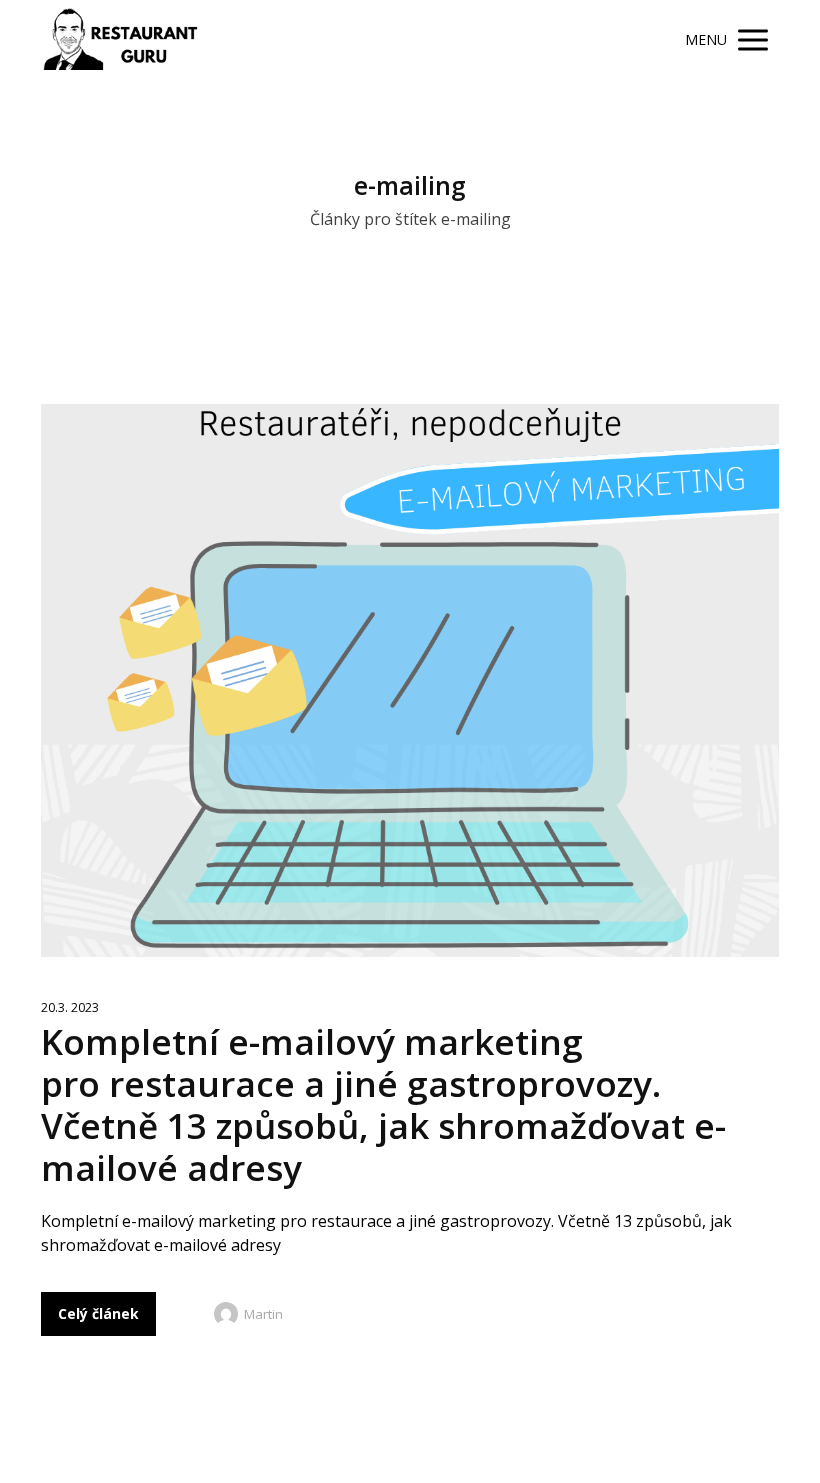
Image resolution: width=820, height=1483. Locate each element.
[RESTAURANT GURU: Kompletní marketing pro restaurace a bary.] (120, 40)
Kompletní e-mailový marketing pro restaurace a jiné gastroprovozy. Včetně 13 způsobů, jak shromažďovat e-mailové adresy (383, 1104)
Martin (263, 1314)
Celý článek (98, 1313)
